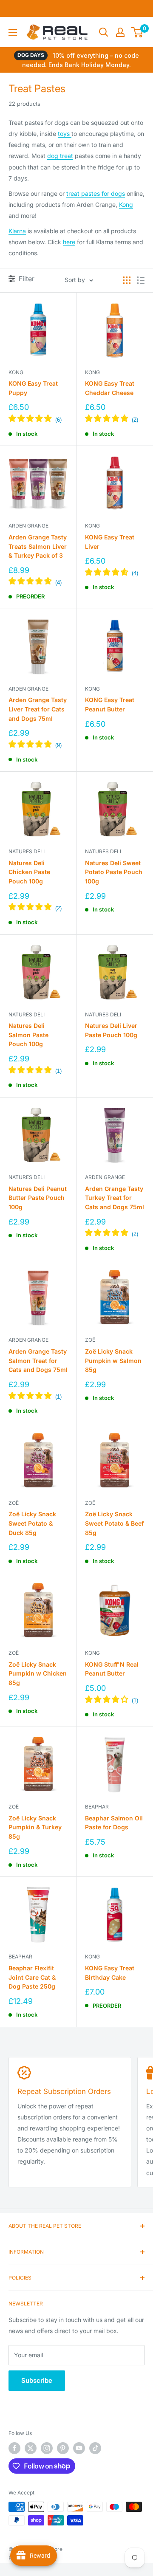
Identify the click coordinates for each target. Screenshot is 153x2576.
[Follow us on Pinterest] (63, 2448)
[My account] (120, 32)
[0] (137, 32)
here (69, 242)
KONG (16, 372)
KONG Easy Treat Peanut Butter (110, 704)
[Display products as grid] (127, 280)
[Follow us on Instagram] (47, 2448)
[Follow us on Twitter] (31, 2448)
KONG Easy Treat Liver (110, 542)
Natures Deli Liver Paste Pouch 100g (111, 1030)
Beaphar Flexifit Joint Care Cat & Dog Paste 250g (32, 1977)
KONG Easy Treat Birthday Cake (110, 1973)
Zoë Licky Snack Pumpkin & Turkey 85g (35, 1827)
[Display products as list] (141, 280)
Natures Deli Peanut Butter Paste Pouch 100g (38, 1198)
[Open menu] (13, 32)
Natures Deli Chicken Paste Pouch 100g (29, 872)
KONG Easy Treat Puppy (33, 388)
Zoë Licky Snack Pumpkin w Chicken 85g (38, 1673)
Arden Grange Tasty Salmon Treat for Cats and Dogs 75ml (38, 1360)
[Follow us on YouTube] (79, 2448)
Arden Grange (28, 526)
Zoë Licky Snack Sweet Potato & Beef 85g (114, 1523)
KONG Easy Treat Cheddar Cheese (110, 388)
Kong (126, 205)
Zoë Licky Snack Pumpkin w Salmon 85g (113, 1360)
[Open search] (104, 32)
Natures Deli (27, 851)
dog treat (60, 156)
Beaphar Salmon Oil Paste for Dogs (114, 1823)
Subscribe (37, 2380)
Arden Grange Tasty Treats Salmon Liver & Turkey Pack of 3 (38, 546)
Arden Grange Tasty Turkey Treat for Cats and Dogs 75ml (115, 1198)
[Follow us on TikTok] (95, 2448)
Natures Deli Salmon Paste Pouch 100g (28, 1035)
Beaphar (97, 1807)
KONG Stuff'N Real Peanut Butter (112, 1669)
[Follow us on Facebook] (14, 2448)
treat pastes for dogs (96, 193)
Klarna (17, 231)
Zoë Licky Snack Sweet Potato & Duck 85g (32, 1523)
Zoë (90, 1340)
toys (65, 134)
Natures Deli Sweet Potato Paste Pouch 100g (114, 872)
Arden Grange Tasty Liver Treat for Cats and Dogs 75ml (38, 709)
